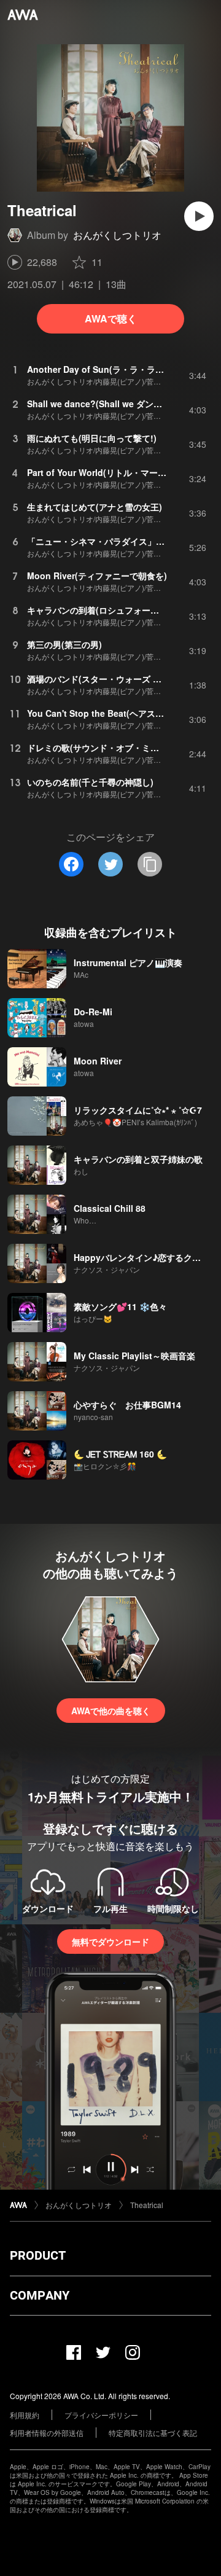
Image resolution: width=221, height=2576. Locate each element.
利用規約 (25, 2415)
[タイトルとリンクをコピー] (150, 864)
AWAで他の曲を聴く (111, 1711)
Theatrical (147, 2205)
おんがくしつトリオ (117, 235)
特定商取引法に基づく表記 (153, 2433)
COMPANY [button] (40, 2295)
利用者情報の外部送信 (47, 2433)
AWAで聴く (111, 318)
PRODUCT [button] (38, 2255)
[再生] (199, 216)
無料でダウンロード (110, 1942)
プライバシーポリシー (101, 2415)
